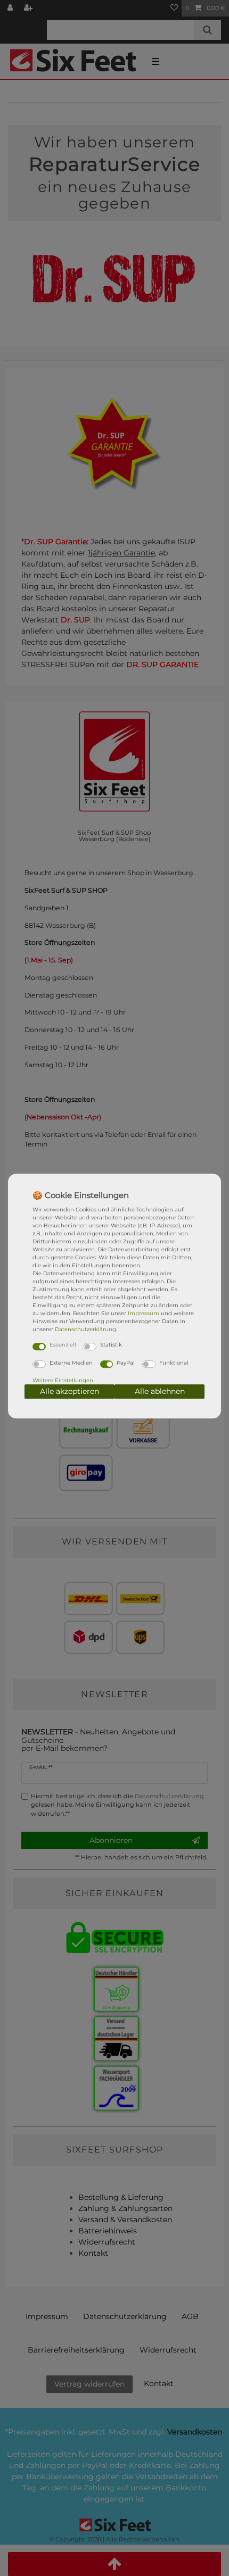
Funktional (174, 1363)
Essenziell (63, 1345)
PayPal (126, 1363)
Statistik (111, 1345)
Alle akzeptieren (69, 1391)
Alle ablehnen (160, 1391)
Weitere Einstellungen (63, 1380)
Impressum (144, 1313)
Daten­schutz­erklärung (85, 1329)
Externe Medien (71, 1363)
